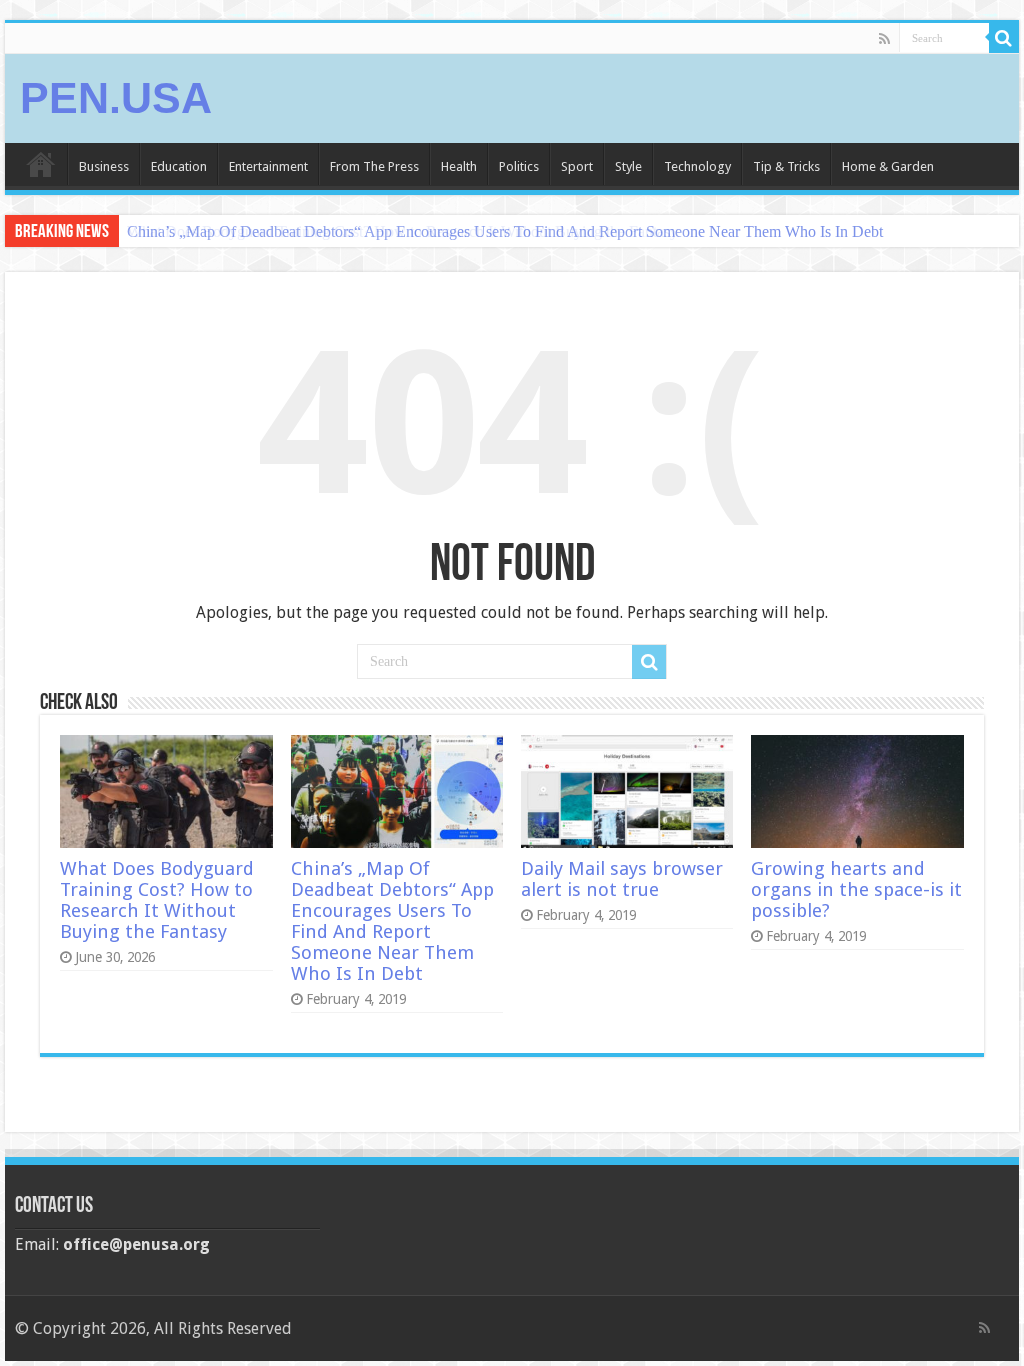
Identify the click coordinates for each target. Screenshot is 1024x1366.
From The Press (374, 166)
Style (628, 166)
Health (459, 166)
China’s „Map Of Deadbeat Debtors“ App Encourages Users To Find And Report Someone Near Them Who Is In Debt (505, 231)
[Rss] (884, 39)
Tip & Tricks (786, 166)
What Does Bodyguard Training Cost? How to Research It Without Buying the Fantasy (157, 900)
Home (41, 164)
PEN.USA (116, 98)
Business (104, 166)
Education (179, 166)
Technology (697, 166)
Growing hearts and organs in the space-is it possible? (856, 889)
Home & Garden (888, 166)
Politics (519, 166)
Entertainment (268, 166)
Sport (577, 166)
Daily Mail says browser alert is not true (622, 879)
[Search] (1004, 38)
